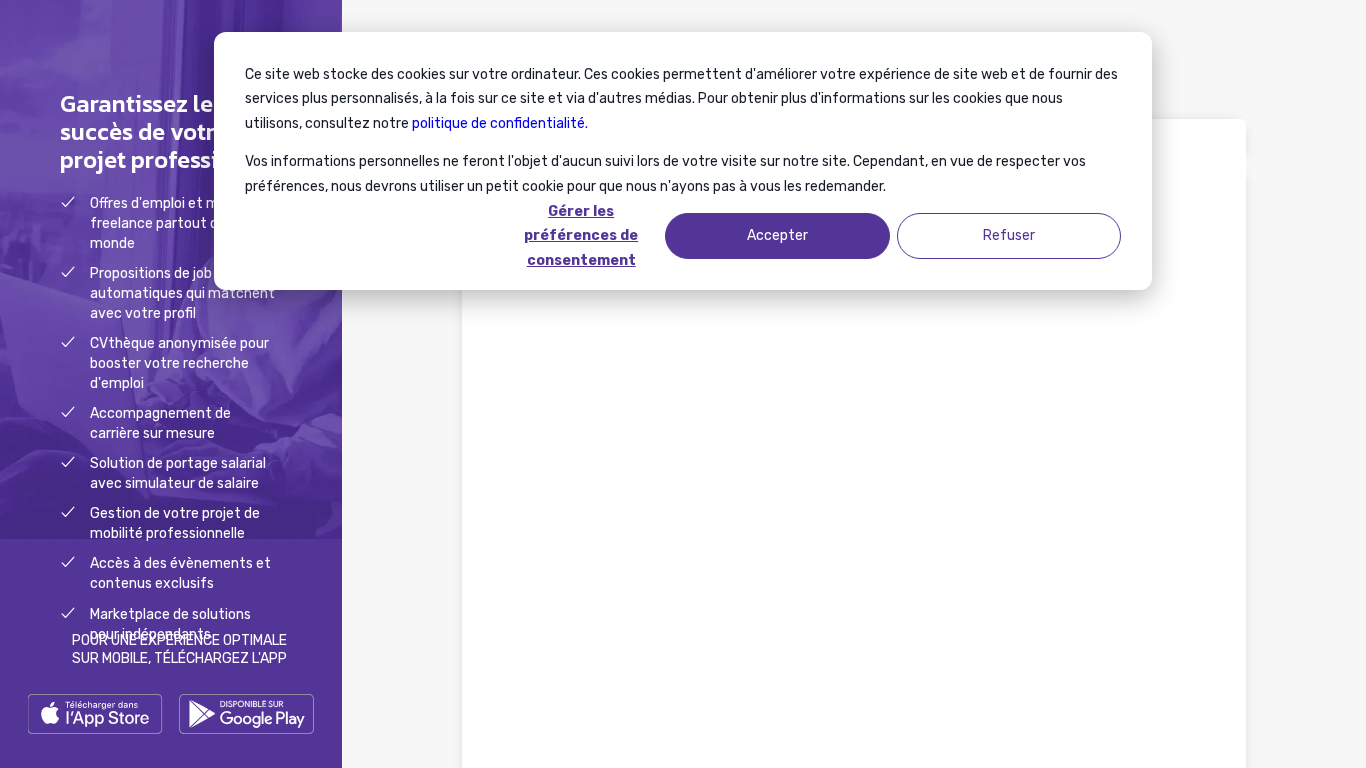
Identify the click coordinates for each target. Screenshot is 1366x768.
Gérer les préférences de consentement (581, 236)
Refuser (1009, 235)
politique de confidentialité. (500, 123)
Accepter (777, 235)
